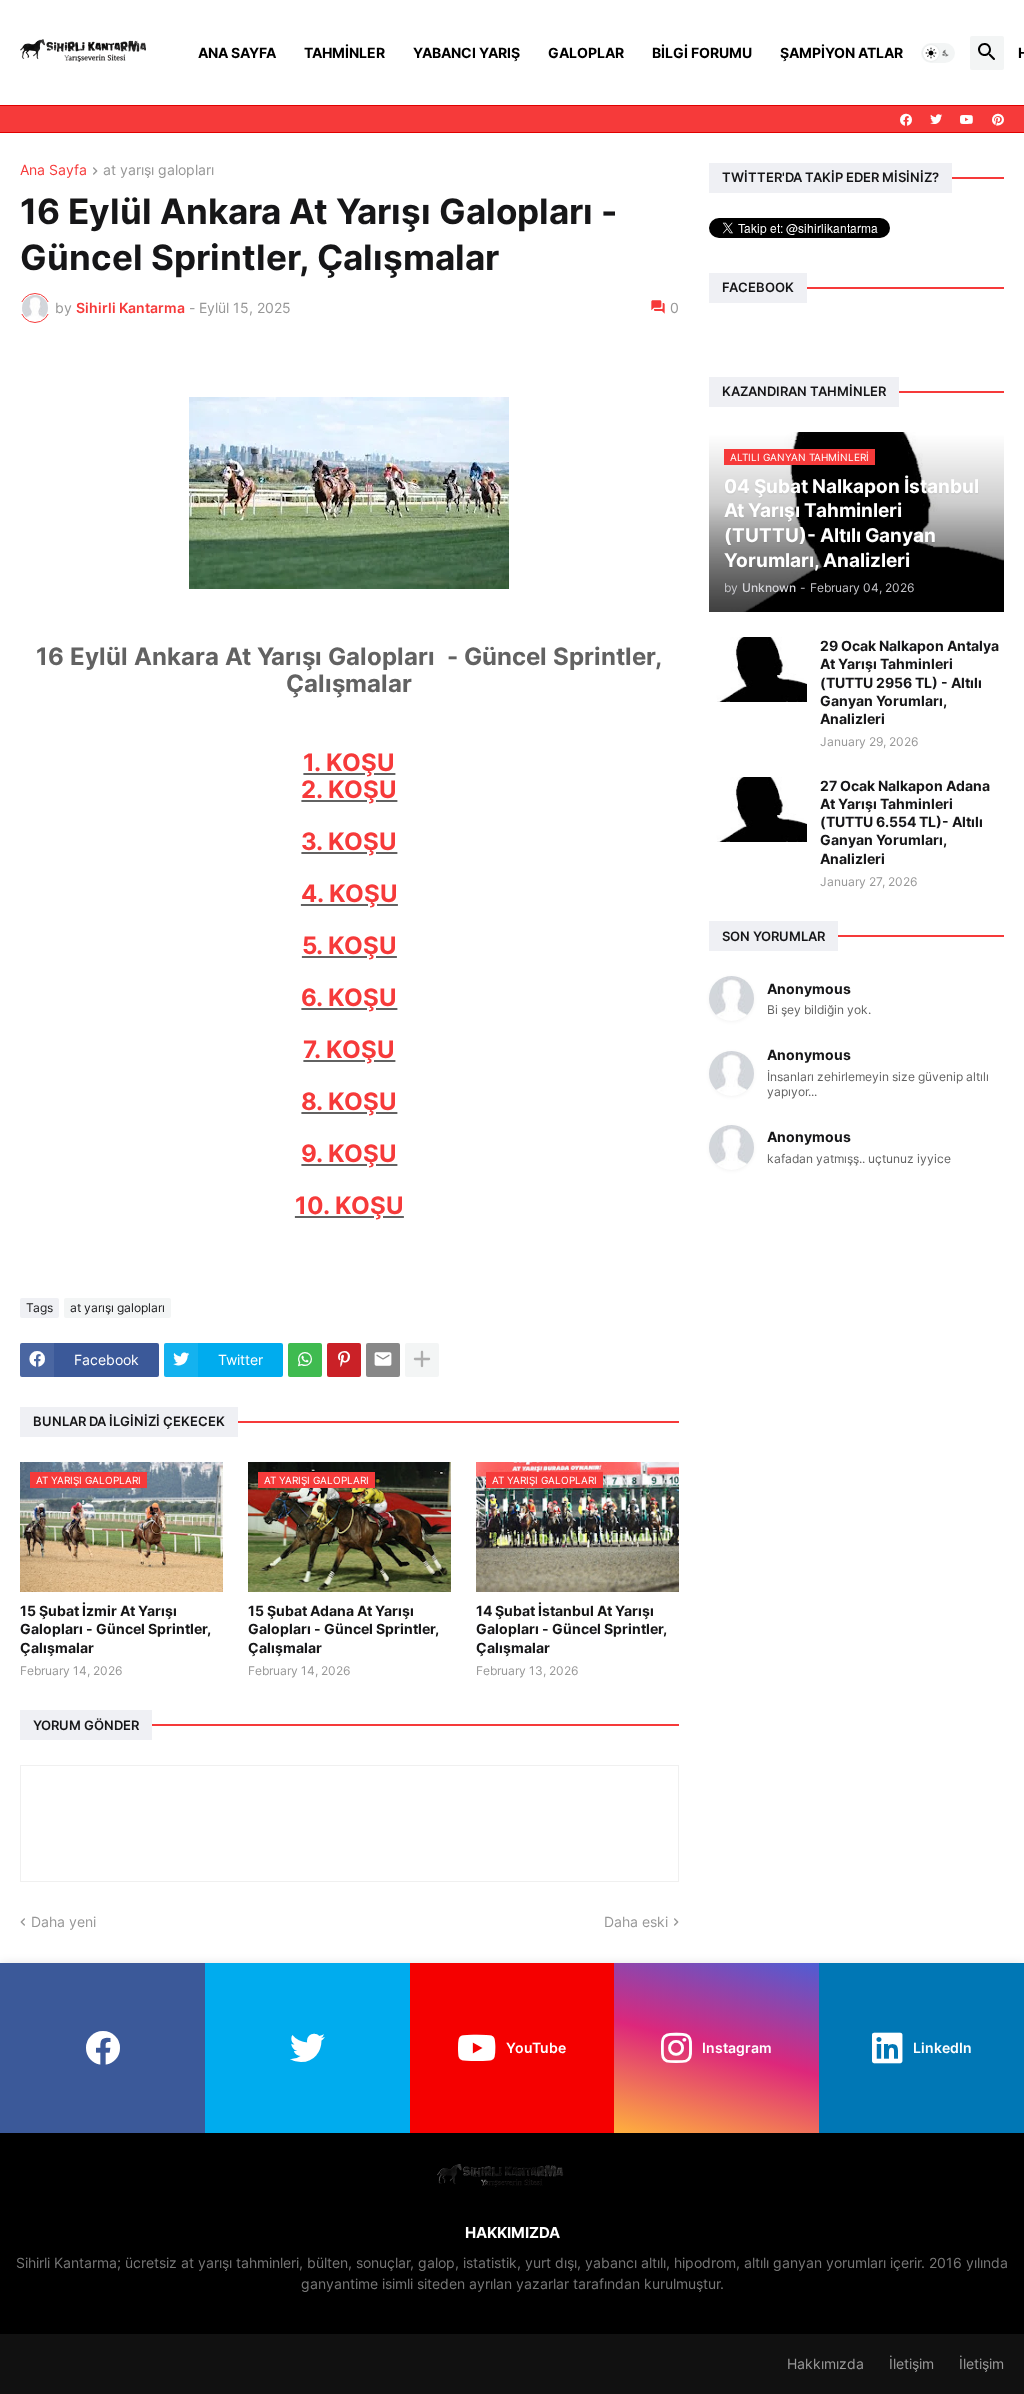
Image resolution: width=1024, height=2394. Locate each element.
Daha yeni (63, 1921)
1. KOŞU (349, 762)
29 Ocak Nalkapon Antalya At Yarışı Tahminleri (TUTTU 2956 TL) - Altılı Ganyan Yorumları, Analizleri (909, 682)
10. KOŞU (349, 1205)
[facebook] (906, 120)
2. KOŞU (349, 789)
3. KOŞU (349, 841)
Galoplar (586, 52)
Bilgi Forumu (702, 52)
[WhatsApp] (305, 1360)
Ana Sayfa (237, 52)
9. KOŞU (349, 1153)
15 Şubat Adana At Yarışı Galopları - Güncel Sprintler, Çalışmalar (343, 1628)
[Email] (383, 1360)
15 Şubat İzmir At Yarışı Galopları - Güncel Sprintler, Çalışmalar (115, 1628)
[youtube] (967, 120)
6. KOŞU (349, 997)
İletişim (911, 2363)
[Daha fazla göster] (422, 1360)
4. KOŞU (349, 893)
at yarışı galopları (158, 170)
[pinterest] (998, 120)
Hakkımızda (825, 2363)
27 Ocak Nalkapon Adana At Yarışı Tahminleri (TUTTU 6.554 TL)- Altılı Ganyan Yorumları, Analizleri (905, 822)
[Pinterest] (344, 1360)
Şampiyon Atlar (841, 52)
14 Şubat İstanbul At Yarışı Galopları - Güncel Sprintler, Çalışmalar (571, 1628)
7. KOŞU (349, 1049)
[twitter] (936, 120)
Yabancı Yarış (466, 52)
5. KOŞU (349, 945)
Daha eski (636, 1921)
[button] (938, 53)
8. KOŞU (349, 1101)
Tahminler (344, 52)
